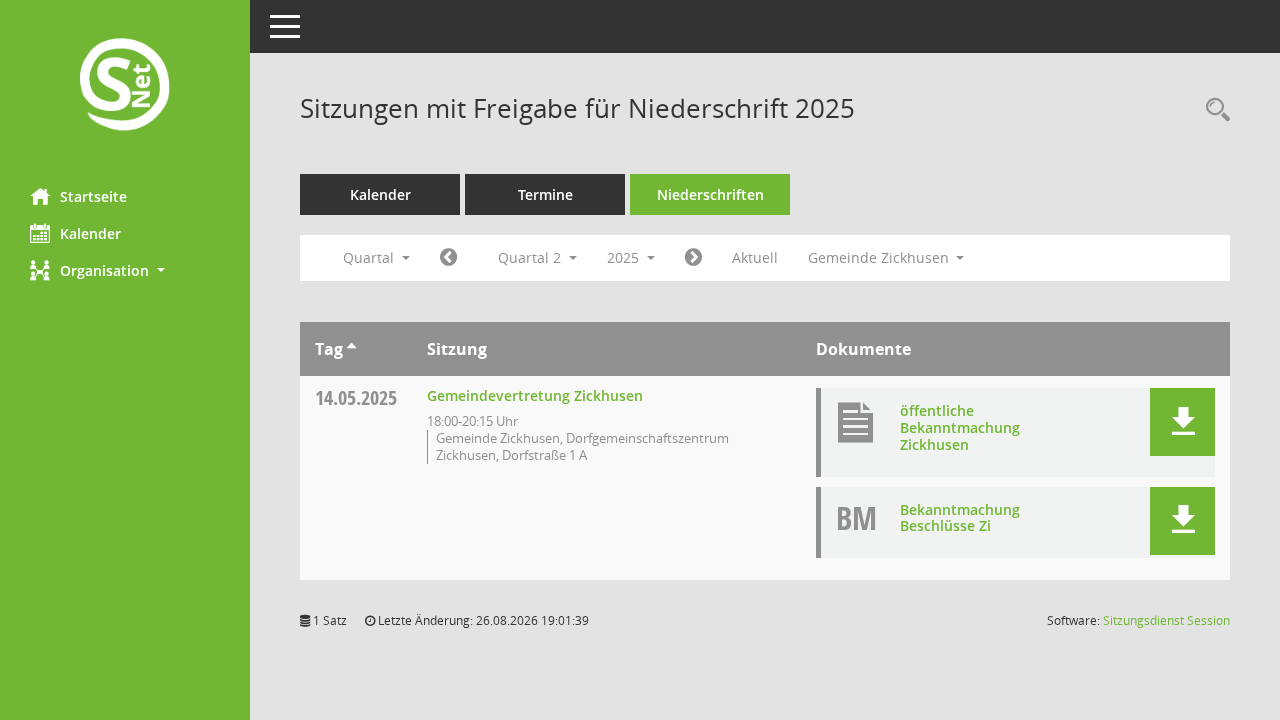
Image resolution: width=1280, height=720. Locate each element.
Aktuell (755, 257)
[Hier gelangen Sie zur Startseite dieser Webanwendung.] (125, 86)
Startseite (93, 196)
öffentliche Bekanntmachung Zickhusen (960, 427)
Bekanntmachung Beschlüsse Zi (960, 518)
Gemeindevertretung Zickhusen (535, 395)
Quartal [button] (370, 257)
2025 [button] (625, 257)
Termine (545, 194)
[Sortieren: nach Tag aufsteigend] (351, 349)
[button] (125, 270)
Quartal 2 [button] (531, 257)
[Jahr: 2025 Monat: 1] (448, 258)
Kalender (90, 233)
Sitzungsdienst (1166, 620)
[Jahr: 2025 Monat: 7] (693, 258)
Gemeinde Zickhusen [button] (880, 257)
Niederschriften (710, 194)
